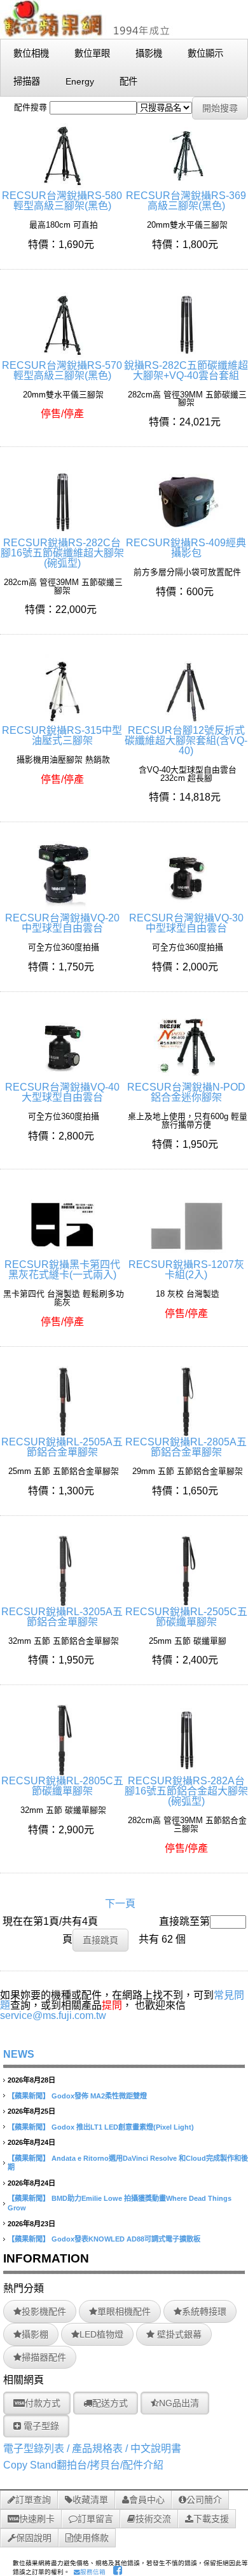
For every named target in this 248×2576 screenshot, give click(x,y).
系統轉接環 (204, 2311)
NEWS (19, 2054)
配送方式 (110, 2403)
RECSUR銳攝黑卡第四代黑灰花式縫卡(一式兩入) (62, 1270)
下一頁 (120, 1904)
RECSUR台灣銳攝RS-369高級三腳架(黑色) (186, 201)
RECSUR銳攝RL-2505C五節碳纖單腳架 (186, 1617)
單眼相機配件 (124, 2311)
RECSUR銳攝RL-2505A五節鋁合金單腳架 (62, 1447)
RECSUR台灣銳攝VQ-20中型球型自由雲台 (62, 923)
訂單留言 (95, 2519)
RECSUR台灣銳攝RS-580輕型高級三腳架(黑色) (62, 201)
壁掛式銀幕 (178, 2334)
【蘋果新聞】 (29, 2096)
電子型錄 (40, 2426)
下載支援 (211, 2519)
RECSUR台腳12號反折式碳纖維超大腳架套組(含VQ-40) (186, 740)
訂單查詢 (33, 2500)
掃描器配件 (44, 2357)
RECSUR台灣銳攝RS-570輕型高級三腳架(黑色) (62, 370)
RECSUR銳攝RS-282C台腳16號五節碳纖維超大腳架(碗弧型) (62, 553)
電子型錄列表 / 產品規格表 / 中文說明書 (92, 2449)
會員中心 (147, 2500)
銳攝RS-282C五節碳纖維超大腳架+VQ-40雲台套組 (186, 370)
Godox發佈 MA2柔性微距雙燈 (99, 2096)
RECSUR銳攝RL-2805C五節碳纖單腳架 (62, 1786)
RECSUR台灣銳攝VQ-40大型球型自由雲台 (62, 1092)
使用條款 (91, 2538)
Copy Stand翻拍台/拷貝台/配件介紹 (83, 2465)
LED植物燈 (101, 2334)
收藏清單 (90, 2500)
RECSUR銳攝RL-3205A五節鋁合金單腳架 (62, 1617)
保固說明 (34, 2538)
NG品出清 (179, 2403)
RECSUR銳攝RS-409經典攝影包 (186, 548)
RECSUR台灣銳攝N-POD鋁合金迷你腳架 (186, 1092)
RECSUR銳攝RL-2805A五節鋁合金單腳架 (186, 1447)
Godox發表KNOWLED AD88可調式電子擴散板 (126, 2239)
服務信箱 (93, 2572)
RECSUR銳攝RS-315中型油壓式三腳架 (62, 735)
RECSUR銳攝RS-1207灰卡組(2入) (186, 1270)
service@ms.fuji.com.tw (53, 2015)
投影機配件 (44, 2311)
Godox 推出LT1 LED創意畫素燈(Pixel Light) (123, 2127)
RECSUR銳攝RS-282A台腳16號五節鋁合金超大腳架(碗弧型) (186, 1791)
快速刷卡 (37, 2519)
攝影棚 (35, 2334)
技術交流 (153, 2519)
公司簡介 (204, 2500)
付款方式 (43, 2403)
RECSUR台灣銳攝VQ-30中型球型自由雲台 (186, 923)
